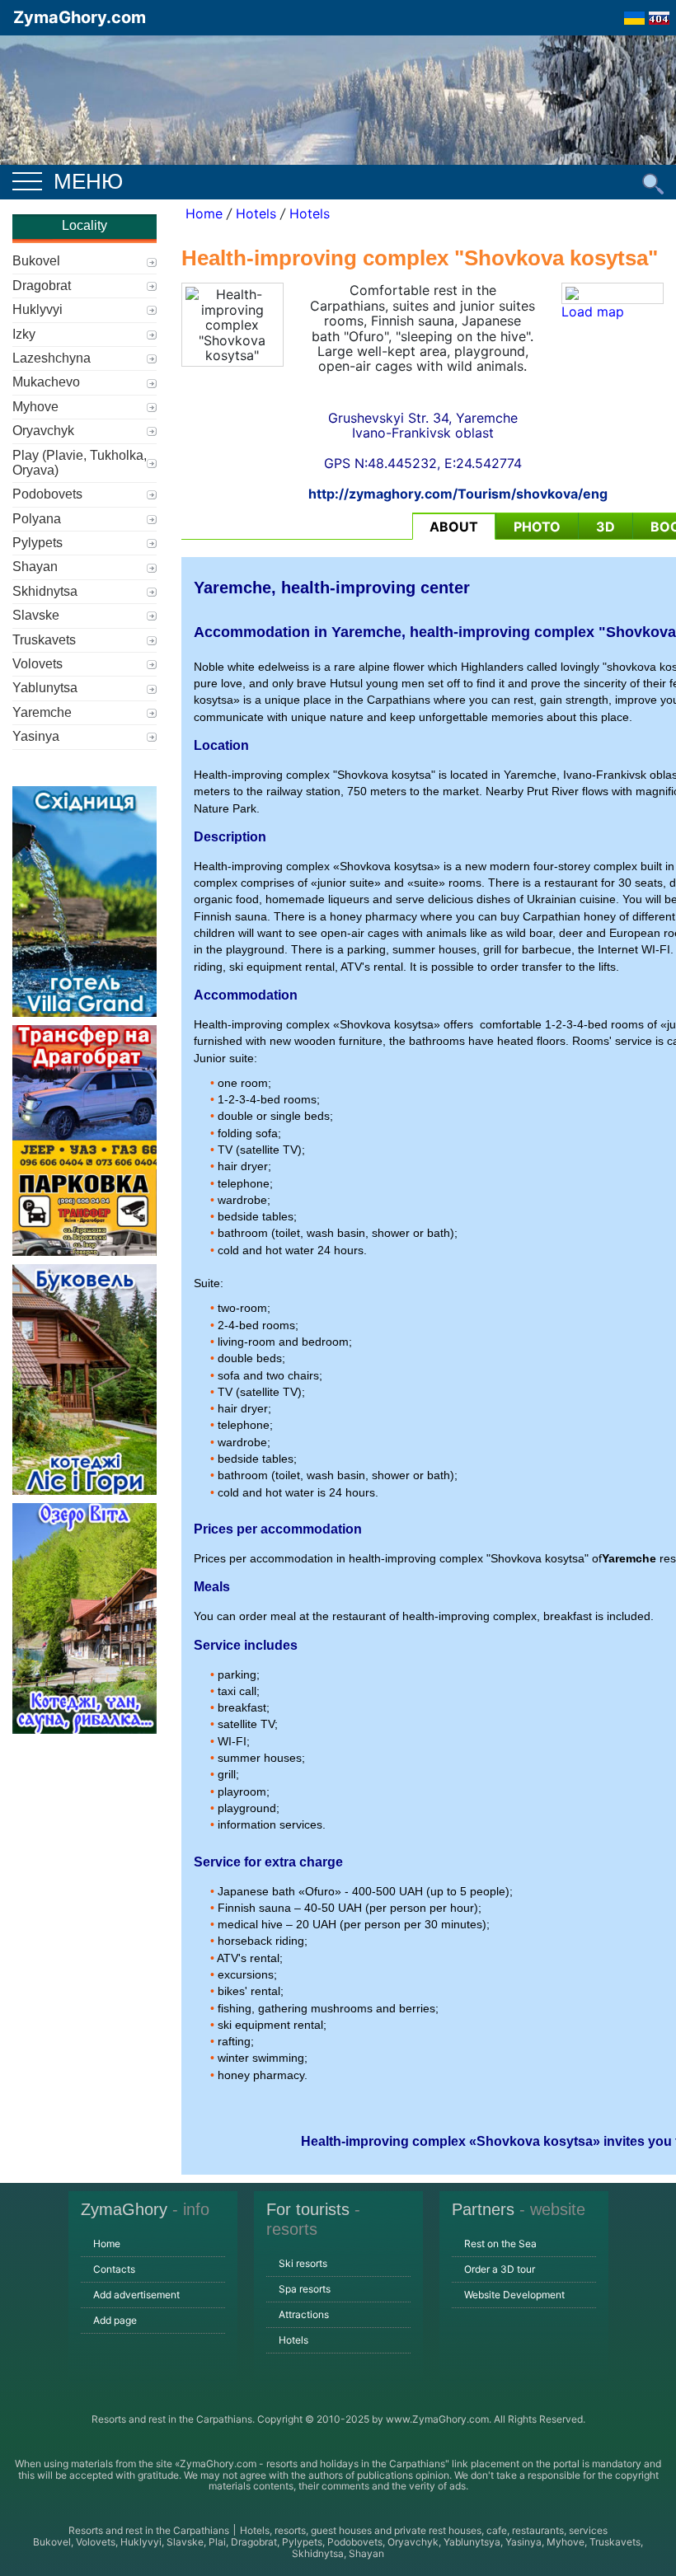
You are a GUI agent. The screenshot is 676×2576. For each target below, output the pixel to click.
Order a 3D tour (500, 2269)
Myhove (35, 407)
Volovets (38, 664)
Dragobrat (42, 286)
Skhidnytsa (45, 591)
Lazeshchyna (52, 358)
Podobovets (47, 494)
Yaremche (42, 712)
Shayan (35, 567)
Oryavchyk (43, 431)
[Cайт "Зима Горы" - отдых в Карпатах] (659, 13)
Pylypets (38, 543)
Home (204, 213)
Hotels (256, 213)
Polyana (37, 519)
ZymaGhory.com (80, 17)
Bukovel (36, 261)
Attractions (304, 2314)
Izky (24, 334)
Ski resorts (303, 2263)
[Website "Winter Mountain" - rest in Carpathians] (634, 13)
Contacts (114, 2269)
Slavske (36, 615)
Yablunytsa (45, 688)
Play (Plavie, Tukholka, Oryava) (80, 463)
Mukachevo (46, 382)
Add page (115, 2320)
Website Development (514, 2295)
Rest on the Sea (500, 2243)
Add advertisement (136, 2295)
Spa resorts (305, 2289)
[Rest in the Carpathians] (338, 122)
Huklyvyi (38, 309)
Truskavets (44, 640)
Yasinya (36, 736)
